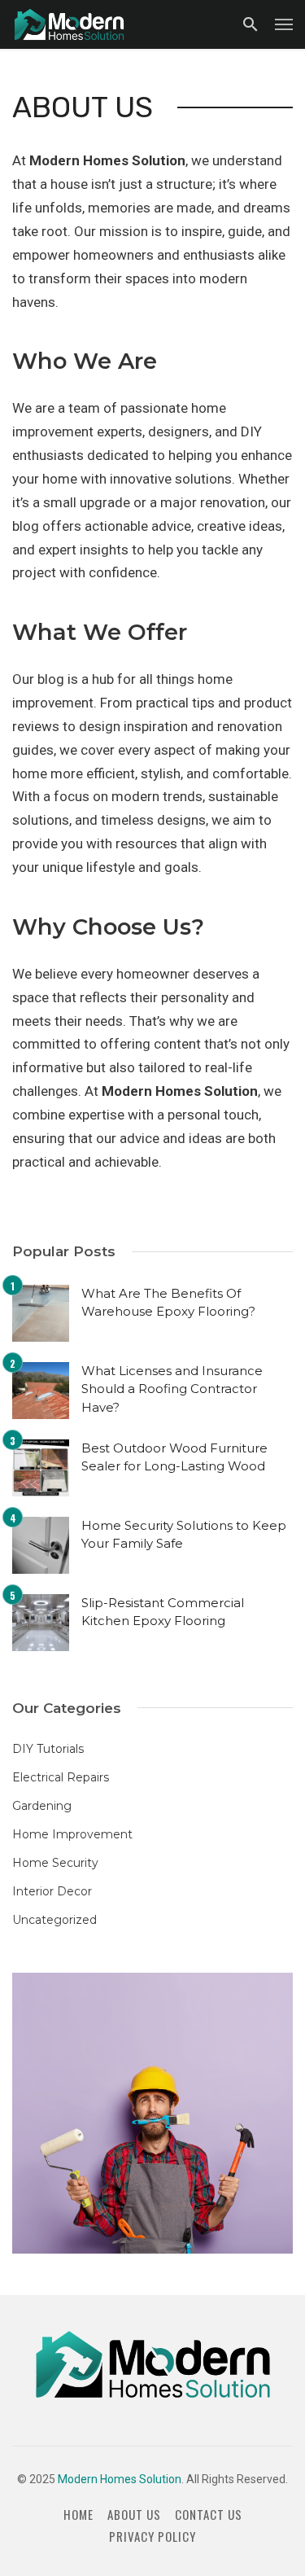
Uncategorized (54, 1920)
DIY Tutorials (48, 1749)
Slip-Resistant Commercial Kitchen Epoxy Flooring (163, 1612)
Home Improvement (72, 1834)
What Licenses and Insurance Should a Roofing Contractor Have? (172, 1389)
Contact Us (209, 2515)
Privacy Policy (152, 2537)
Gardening (42, 1806)
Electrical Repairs (61, 1777)
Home (78, 2515)
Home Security (55, 1863)
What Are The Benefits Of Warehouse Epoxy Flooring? (168, 1303)
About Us (134, 2515)
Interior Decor (52, 1891)
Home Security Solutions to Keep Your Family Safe (184, 1535)
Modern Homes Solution (120, 2479)
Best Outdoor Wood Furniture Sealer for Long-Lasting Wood (174, 1457)
